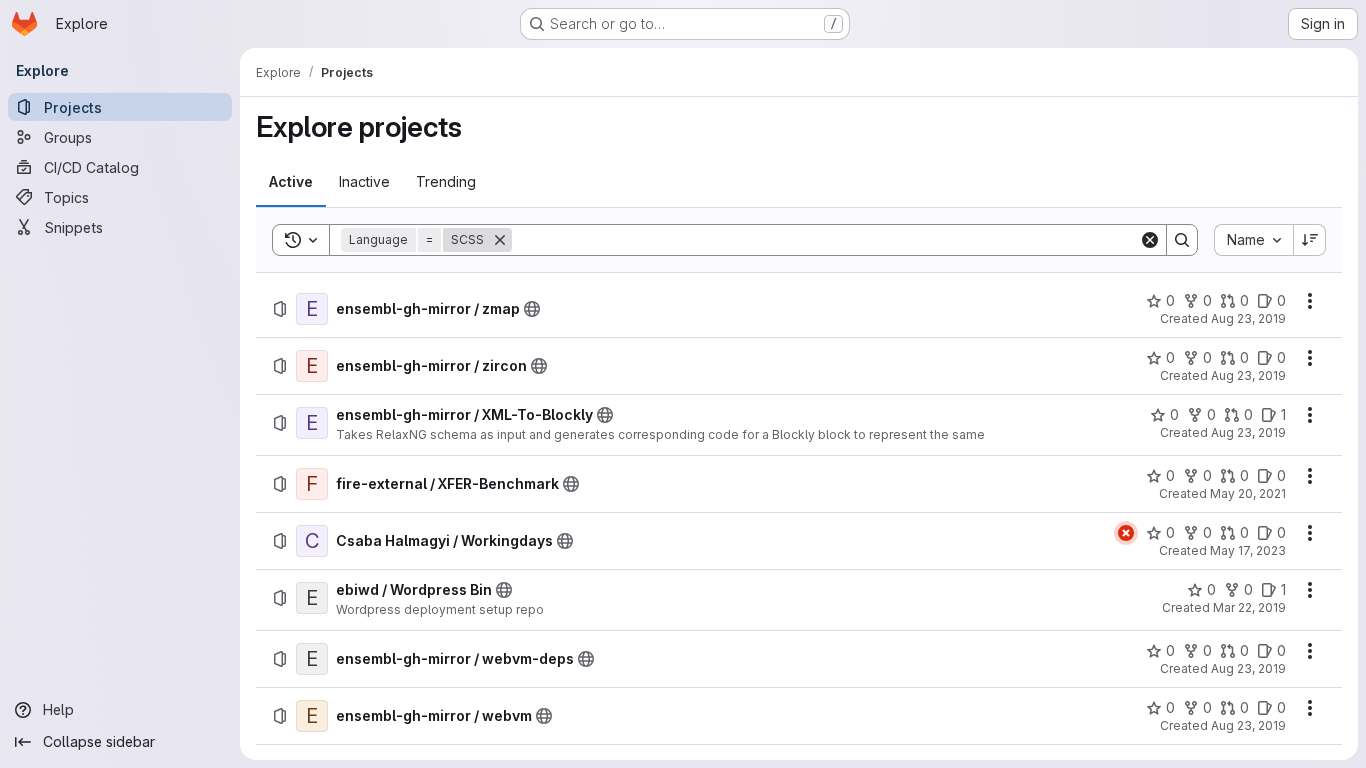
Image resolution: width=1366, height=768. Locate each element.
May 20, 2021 (1248, 493)
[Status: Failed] (1126, 533)
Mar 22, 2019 (1249, 607)
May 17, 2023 (1248, 550)
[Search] (1182, 240)
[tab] (291, 182)
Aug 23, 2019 (1248, 318)
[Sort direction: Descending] (1310, 240)
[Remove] (500, 240)
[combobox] (1253, 240)
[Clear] (1150, 240)
